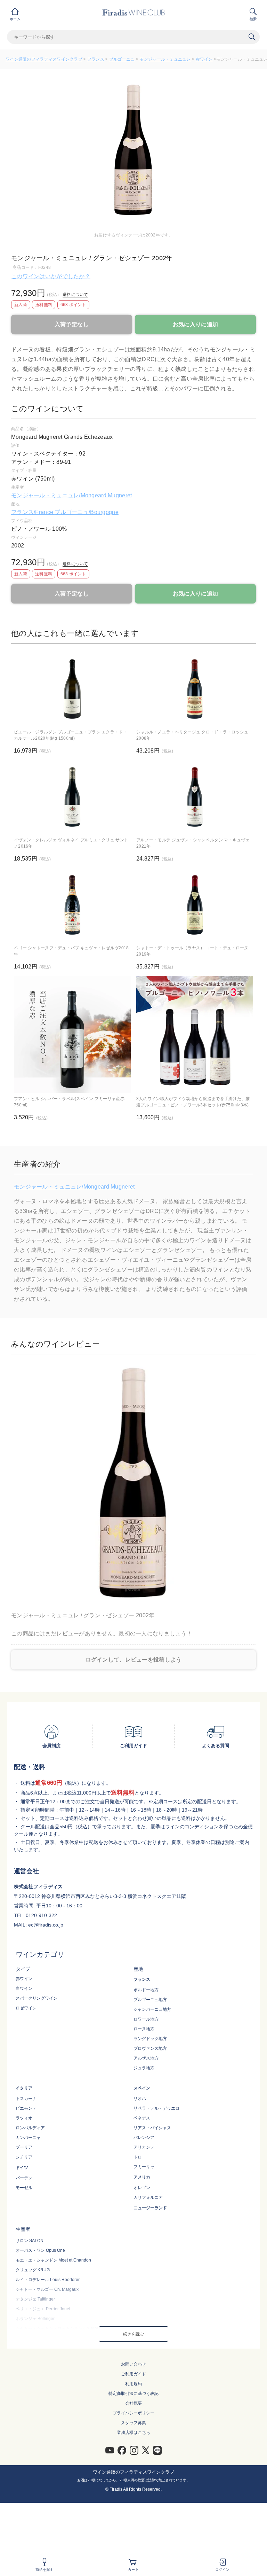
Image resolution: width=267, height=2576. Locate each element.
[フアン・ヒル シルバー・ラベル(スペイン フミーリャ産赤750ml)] (72, 1034)
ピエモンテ (26, 2108)
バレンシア (144, 2138)
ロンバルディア (30, 2128)
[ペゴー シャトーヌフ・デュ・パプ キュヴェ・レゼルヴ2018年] (72, 905)
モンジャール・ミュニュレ (165, 59)
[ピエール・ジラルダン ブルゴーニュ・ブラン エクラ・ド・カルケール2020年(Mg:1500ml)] (72, 689)
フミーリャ (144, 2167)
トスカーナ (26, 2099)
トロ (138, 2157)
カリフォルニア (148, 2197)
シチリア (24, 2157)
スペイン (142, 2088)
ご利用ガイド (133, 2374)
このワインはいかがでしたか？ (51, 276)
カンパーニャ (28, 2138)
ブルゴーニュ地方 (150, 2000)
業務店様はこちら (133, 2433)
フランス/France (33, 512)
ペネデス (142, 2118)
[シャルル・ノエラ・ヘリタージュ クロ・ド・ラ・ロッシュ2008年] (195, 689)
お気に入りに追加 (195, 324)
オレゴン (142, 2188)
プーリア (24, 2147)
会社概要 (133, 2403)
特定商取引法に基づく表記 (133, 2394)
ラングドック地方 (150, 2039)
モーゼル (24, 2188)
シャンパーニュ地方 (152, 2009)
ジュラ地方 (144, 2068)
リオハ (140, 2099)
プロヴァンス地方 (150, 2048)
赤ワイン (204, 59)
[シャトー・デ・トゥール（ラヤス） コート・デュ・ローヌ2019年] (195, 905)
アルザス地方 (146, 2058)
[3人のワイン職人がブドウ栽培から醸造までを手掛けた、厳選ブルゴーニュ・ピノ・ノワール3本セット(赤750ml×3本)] (195, 1034)
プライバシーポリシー (133, 2413)
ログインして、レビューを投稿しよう (134, 1660)
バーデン (24, 2178)
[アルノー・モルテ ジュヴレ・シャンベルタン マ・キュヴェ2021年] (195, 797)
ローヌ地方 (144, 2029)
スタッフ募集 (133, 2423)
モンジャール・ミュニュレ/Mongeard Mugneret (71, 495)
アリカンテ (144, 2147)
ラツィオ (24, 2118)
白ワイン (24, 1989)
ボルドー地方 (146, 1990)
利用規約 (133, 2384)
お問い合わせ (133, 2364)
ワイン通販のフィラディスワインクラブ (44, 59)
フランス (96, 59)
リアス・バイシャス (152, 2128)
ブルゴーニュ (122, 59)
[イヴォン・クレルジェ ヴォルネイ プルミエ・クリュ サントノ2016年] (72, 797)
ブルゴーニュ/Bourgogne (86, 512)
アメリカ (142, 2177)
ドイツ (22, 2168)
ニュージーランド (150, 2208)
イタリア (24, 2088)
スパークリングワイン (37, 1998)
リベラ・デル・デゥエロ (156, 2108)
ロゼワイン (26, 2008)
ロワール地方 (146, 2019)
